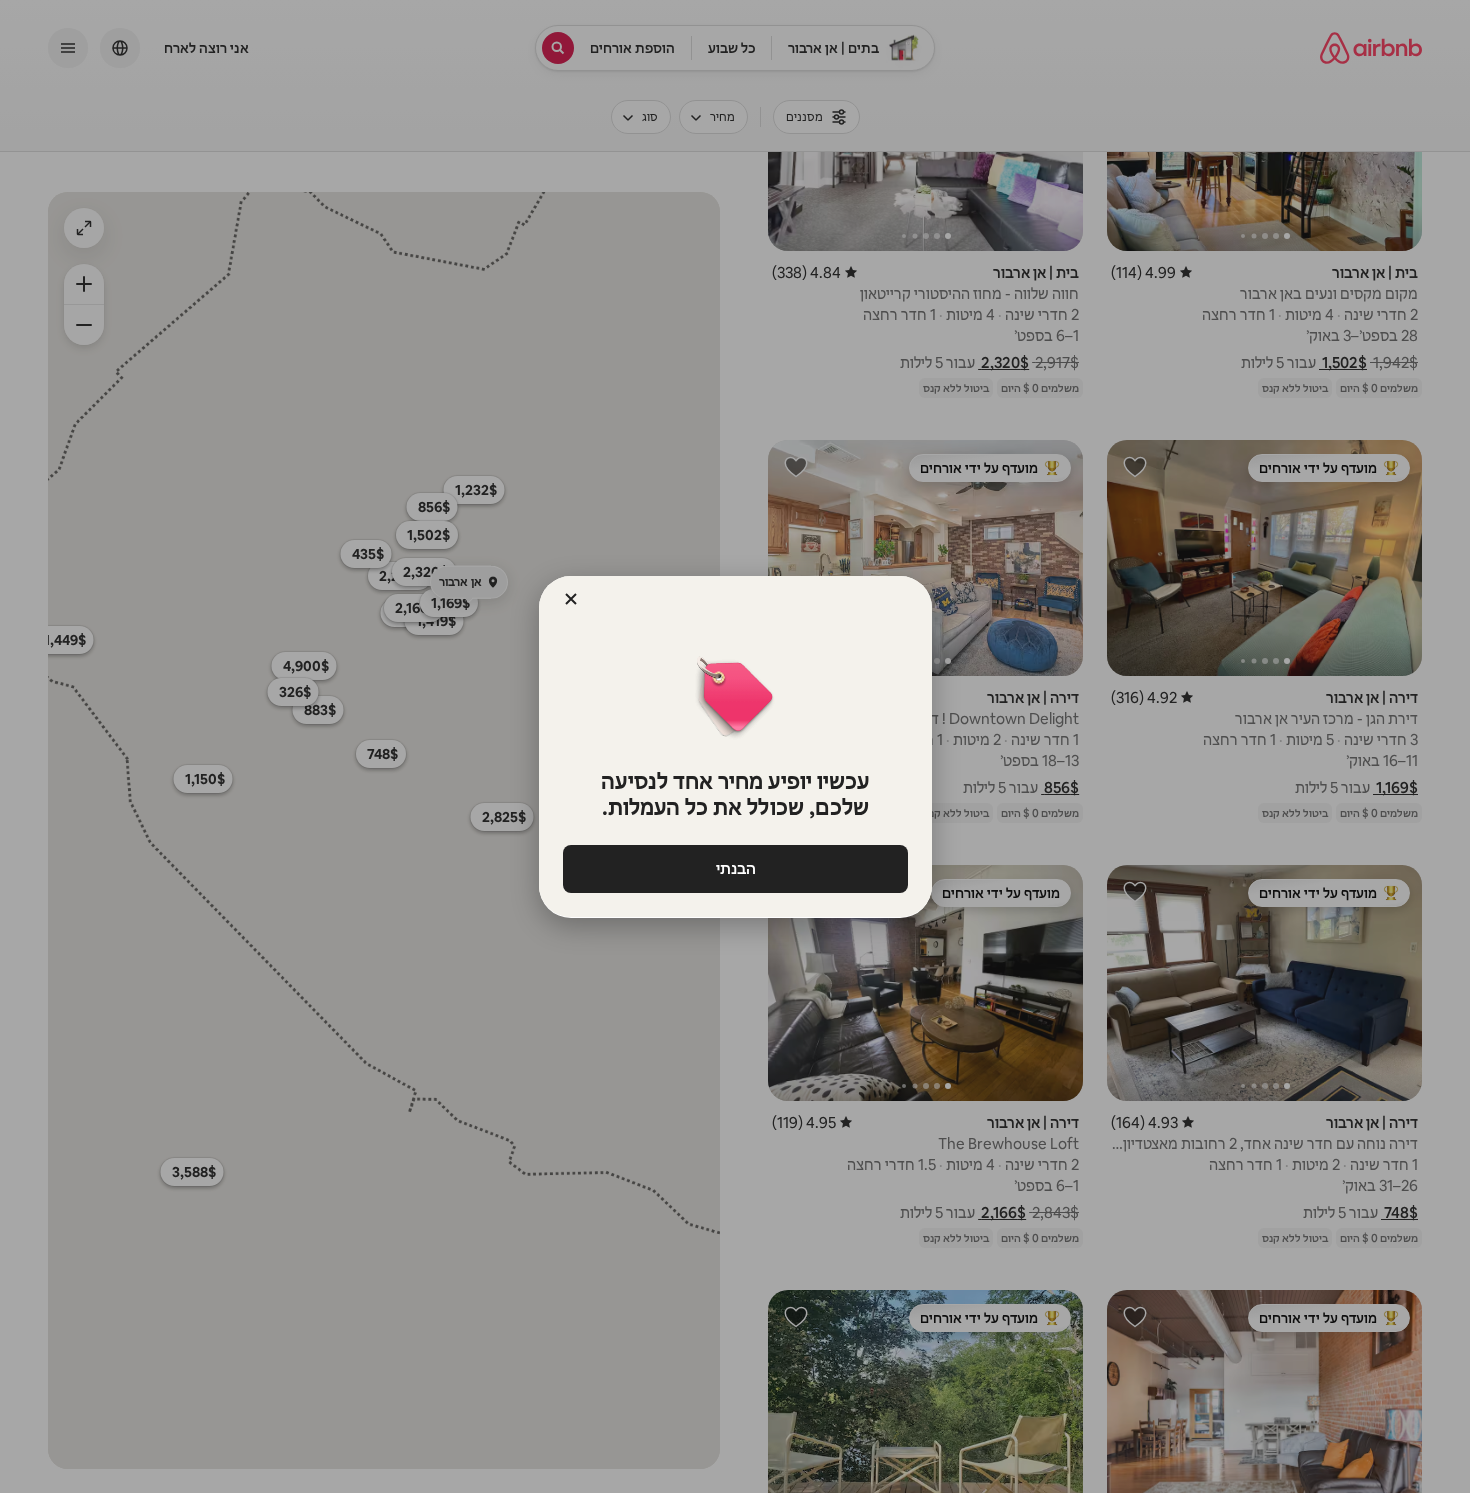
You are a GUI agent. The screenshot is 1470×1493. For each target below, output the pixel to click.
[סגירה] (571, 599)
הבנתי (735, 868)
